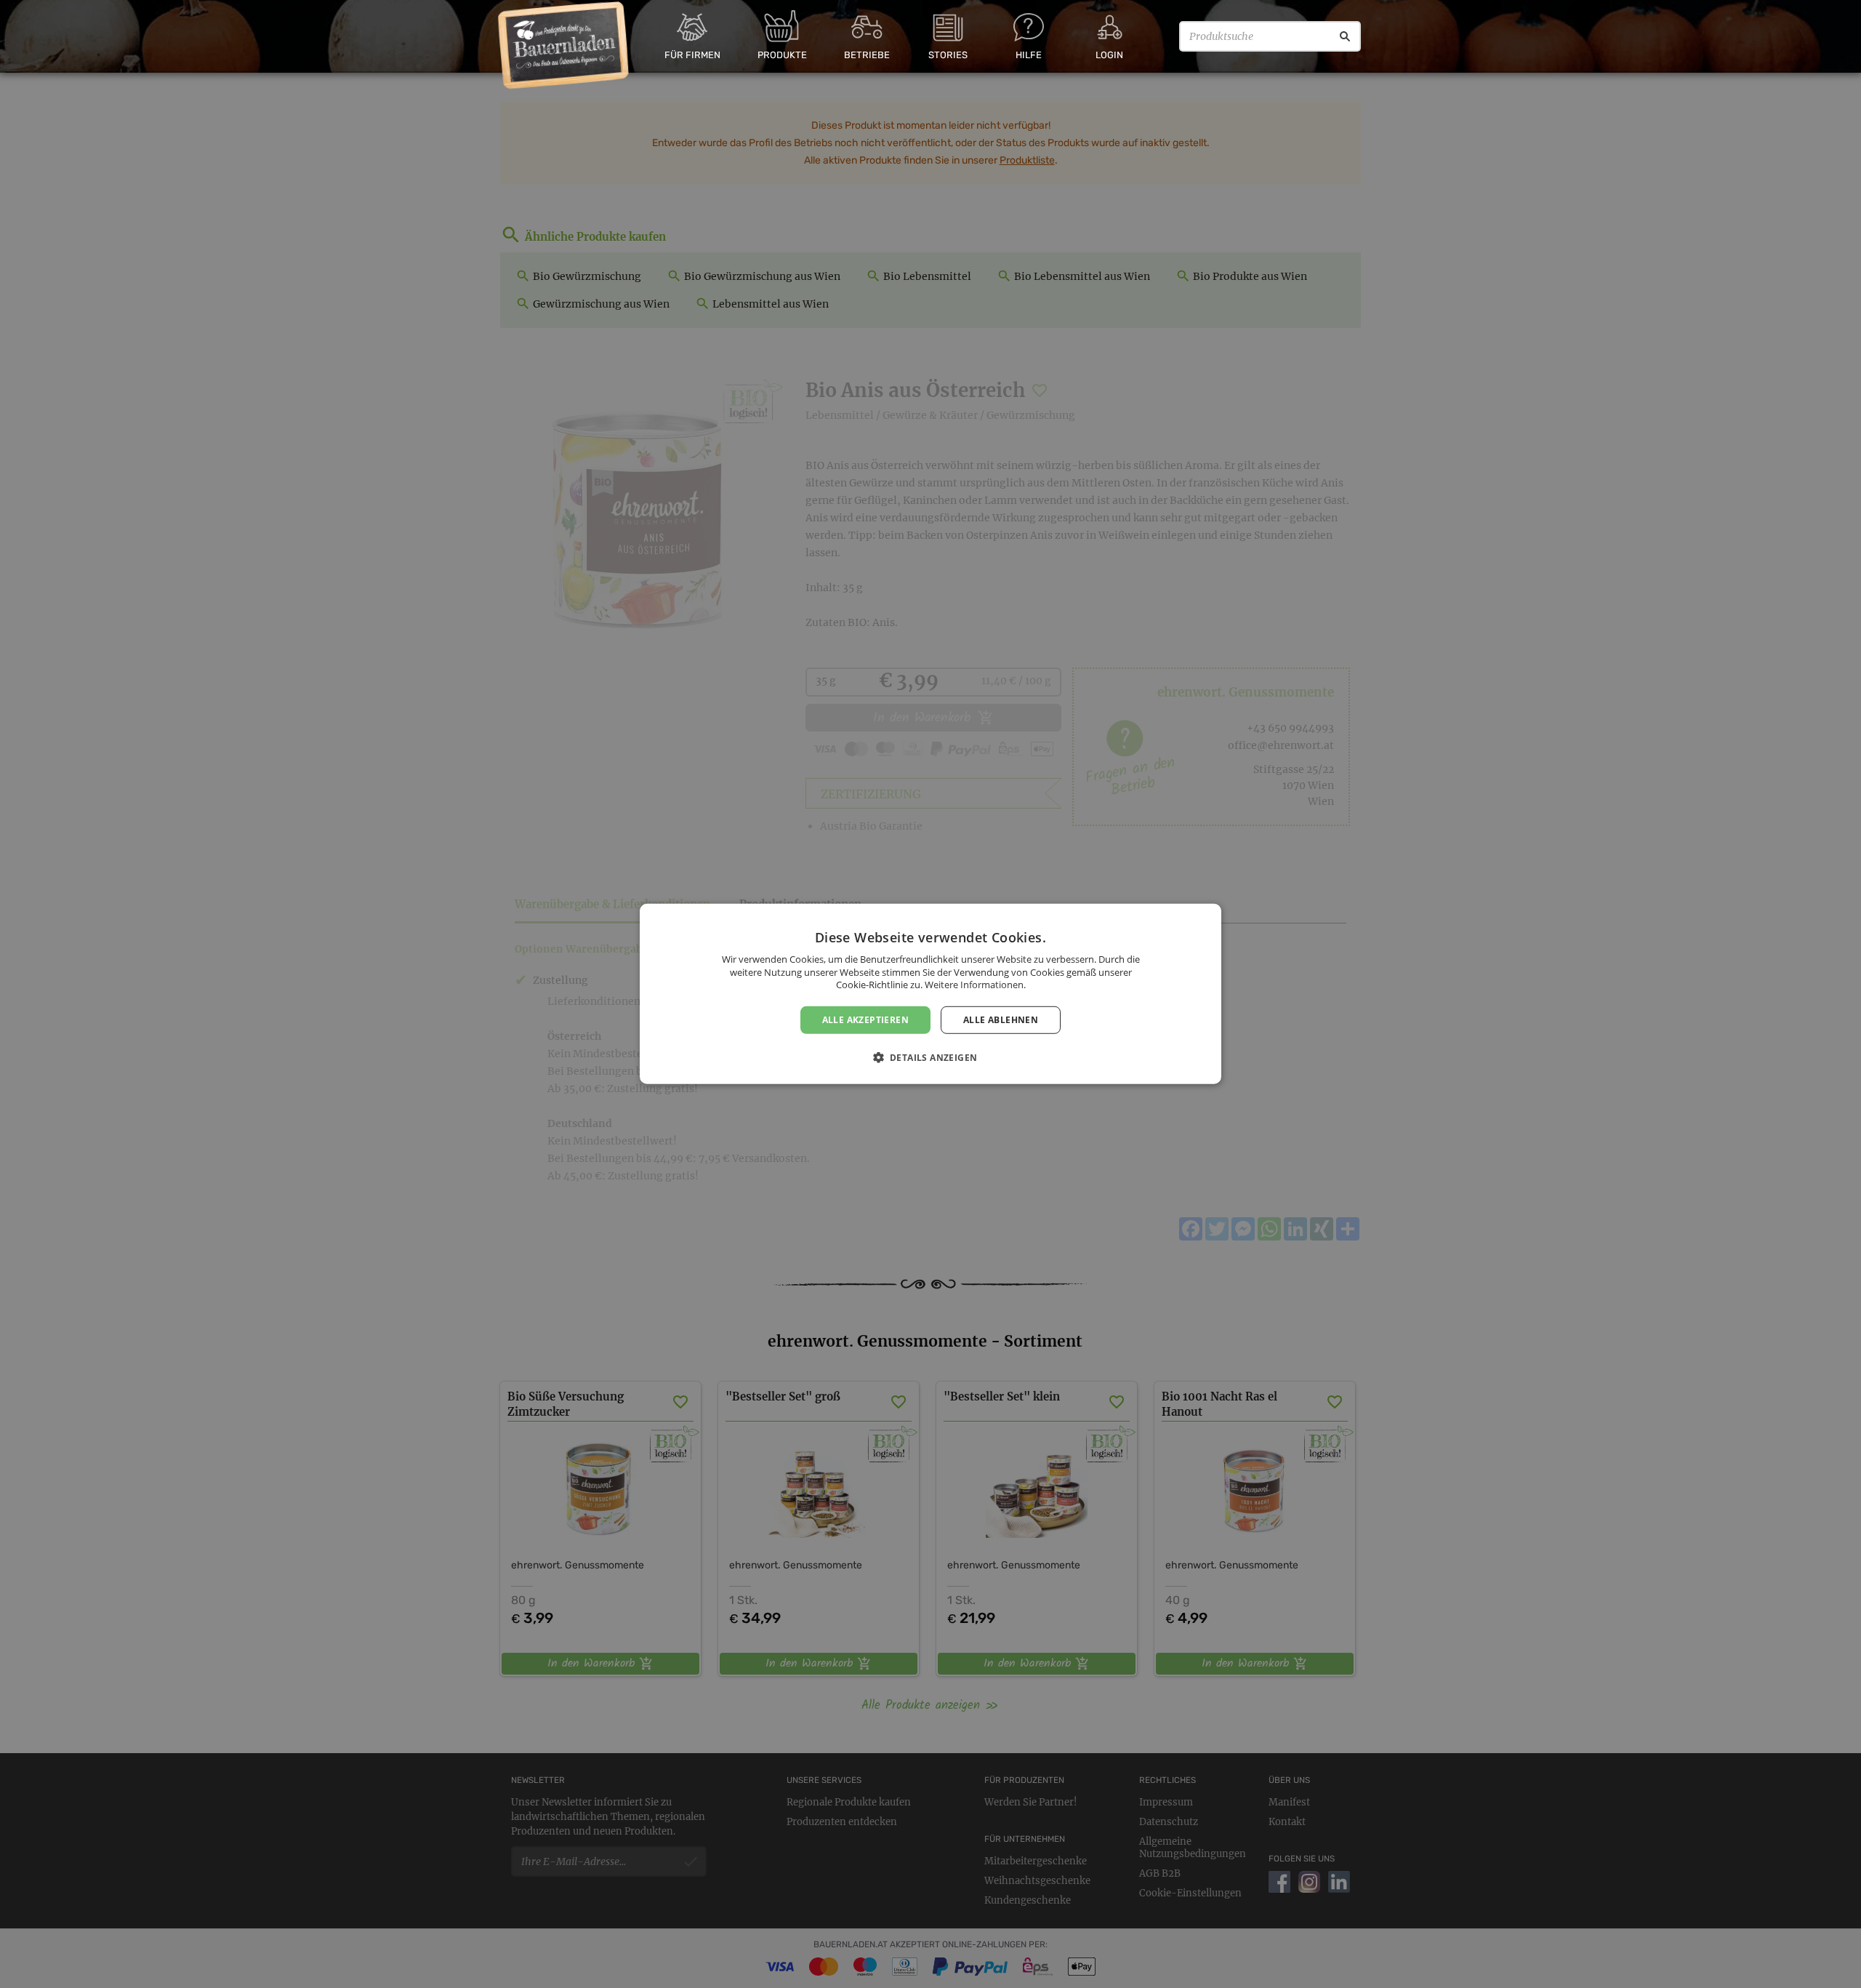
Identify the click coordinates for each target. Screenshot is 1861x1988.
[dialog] (930, 994)
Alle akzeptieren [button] (865, 1020)
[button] (931, 1057)
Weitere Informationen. (975, 985)
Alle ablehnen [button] (1001, 1020)
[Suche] (1345, 36)
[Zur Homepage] (564, 46)
